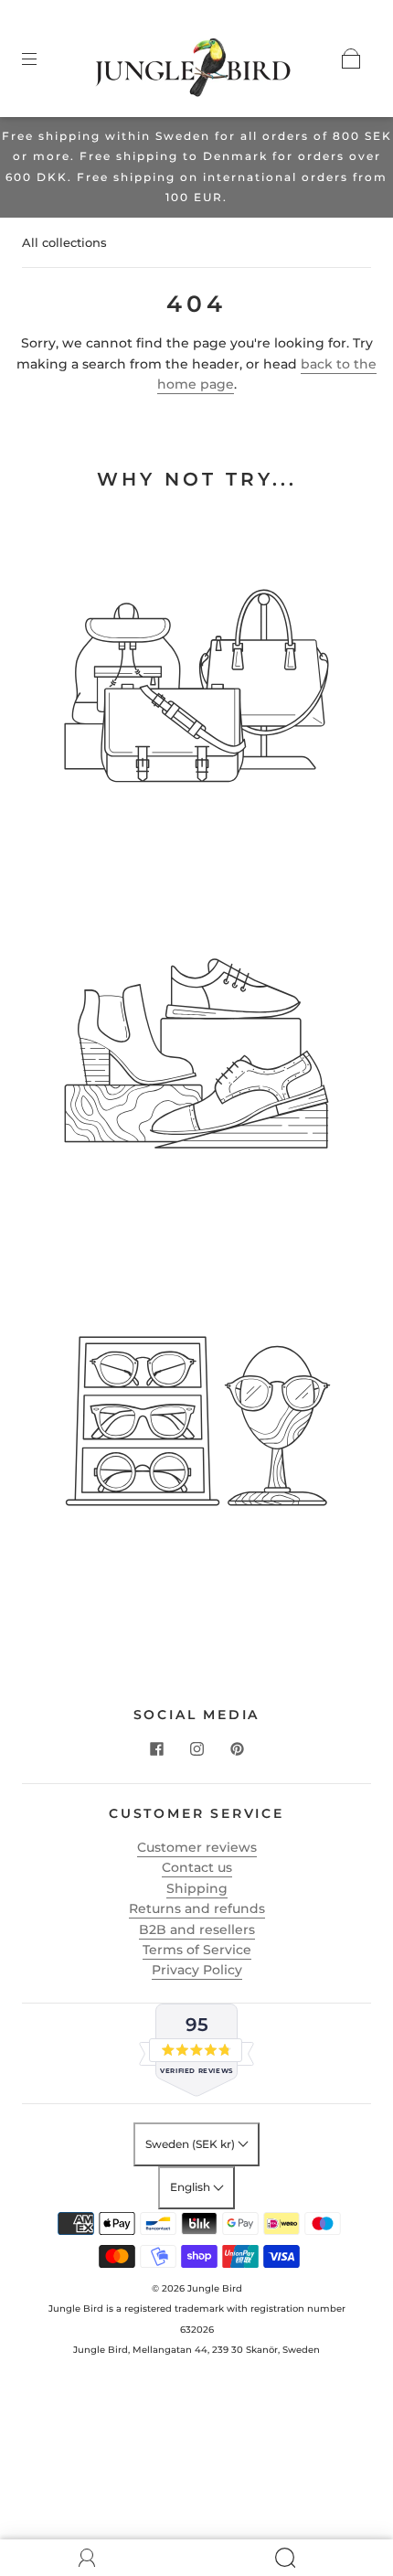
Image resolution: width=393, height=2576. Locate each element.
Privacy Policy (197, 1970)
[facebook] (156, 1748)
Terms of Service (197, 1950)
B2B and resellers (197, 1929)
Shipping (197, 1888)
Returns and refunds (197, 1908)
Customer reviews (197, 1847)
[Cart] (351, 59)
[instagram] (196, 1748)
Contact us (197, 1867)
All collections (64, 242)
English (191, 2187)
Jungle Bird (215, 2288)
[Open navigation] (42, 59)
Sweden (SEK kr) (191, 2144)
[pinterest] (237, 1748)
